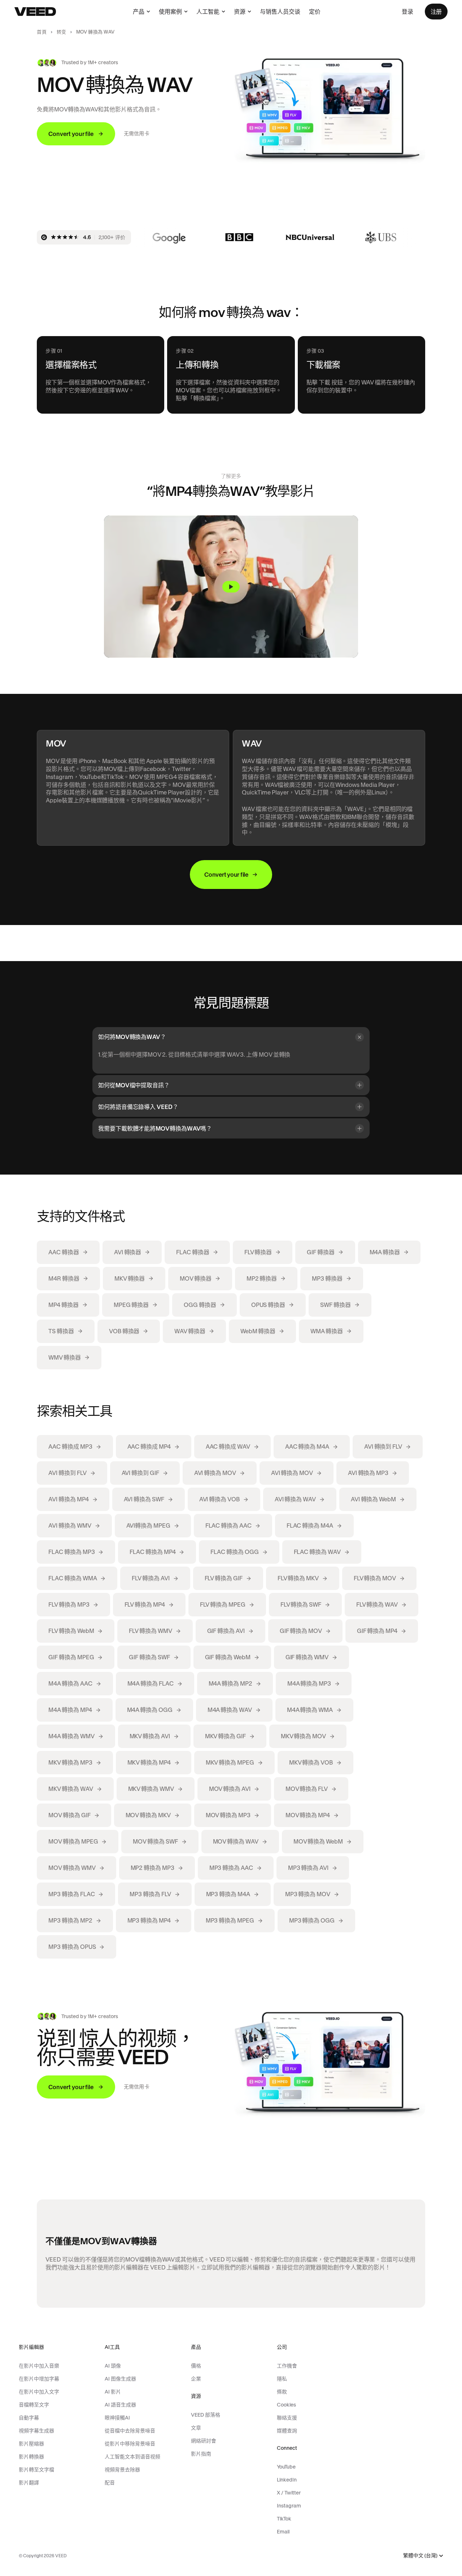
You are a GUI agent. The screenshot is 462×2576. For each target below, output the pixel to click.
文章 (196, 2428)
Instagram (289, 2506)
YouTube (286, 2467)
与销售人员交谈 (280, 12)
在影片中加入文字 (39, 2392)
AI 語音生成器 (120, 2405)
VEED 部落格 (206, 2415)
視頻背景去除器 (122, 2470)
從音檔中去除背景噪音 (130, 2431)
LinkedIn (287, 2480)
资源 (240, 12)
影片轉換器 (31, 2457)
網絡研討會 (204, 2441)
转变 (61, 32)
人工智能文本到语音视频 (132, 2457)
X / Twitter (289, 2493)
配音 (110, 2483)
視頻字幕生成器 (36, 2431)
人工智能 (208, 12)
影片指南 (201, 2454)
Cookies (286, 2405)
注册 (436, 12)
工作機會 (287, 2366)
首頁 (42, 32)
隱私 (282, 2379)
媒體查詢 (287, 2431)
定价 (315, 12)
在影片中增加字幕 (39, 2379)
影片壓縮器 (31, 2444)
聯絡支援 (287, 2418)
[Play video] (231, 587)
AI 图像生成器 (120, 2379)
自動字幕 (29, 2418)
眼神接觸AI (117, 2418)
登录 (407, 12)
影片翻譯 (29, 2483)
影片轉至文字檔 (36, 2470)
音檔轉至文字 (34, 2405)
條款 (282, 2392)
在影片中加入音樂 (39, 2366)
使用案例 (170, 12)
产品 (139, 12)
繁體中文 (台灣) (420, 2556)
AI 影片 (113, 2392)
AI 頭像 (113, 2366)
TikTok (284, 2519)
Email (283, 2532)
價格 (196, 2366)
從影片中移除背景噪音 (130, 2444)
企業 (196, 2379)
